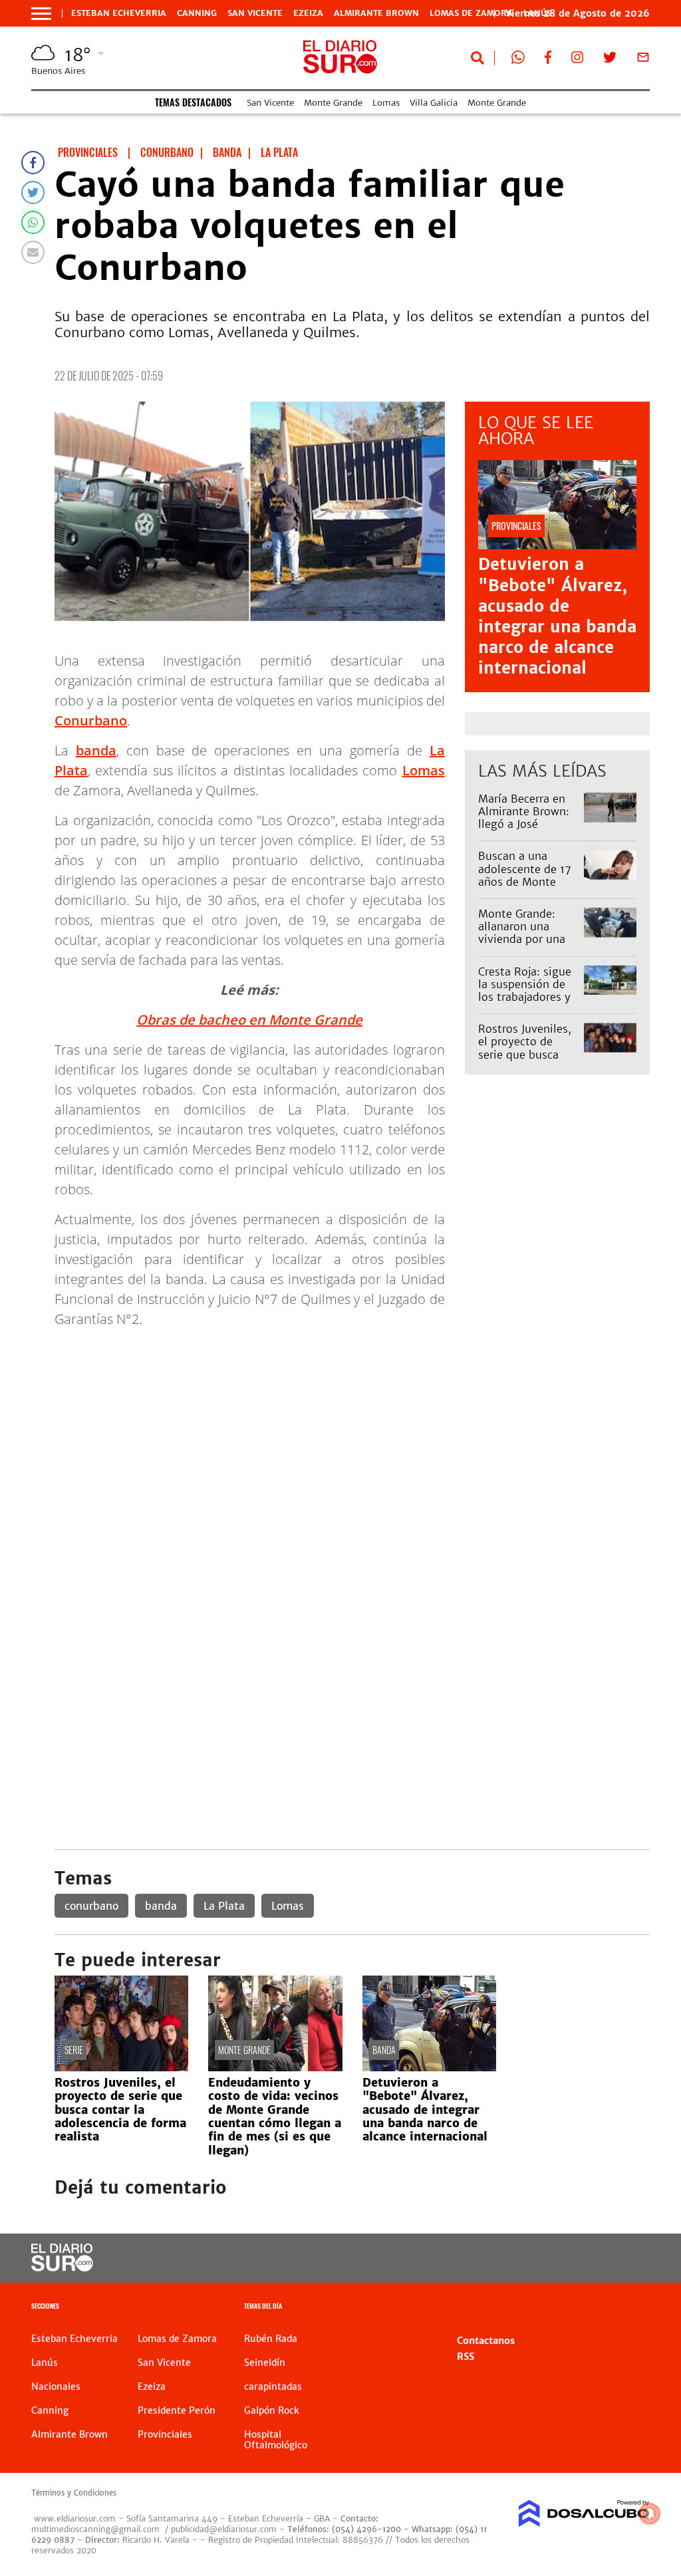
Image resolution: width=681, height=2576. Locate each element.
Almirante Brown (376, 13)
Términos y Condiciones (74, 2493)
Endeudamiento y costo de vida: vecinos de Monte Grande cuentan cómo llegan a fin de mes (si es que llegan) (275, 2117)
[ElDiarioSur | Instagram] (577, 60)
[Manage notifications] (650, 2513)
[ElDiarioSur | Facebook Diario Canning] (548, 60)
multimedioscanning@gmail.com (95, 2529)
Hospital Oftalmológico (276, 2440)
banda (96, 750)
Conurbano (91, 720)
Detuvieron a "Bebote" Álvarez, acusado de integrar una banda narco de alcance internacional (557, 616)
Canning (197, 13)
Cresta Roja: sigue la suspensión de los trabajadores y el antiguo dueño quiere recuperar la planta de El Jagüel (527, 1003)
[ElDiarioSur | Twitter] (610, 60)
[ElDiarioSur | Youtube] (588, 2258)
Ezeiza (308, 13)
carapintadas (273, 2386)
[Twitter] (33, 193)
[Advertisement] (352, 1432)
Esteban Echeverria (119, 13)
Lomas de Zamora (471, 13)
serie (74, 2050)
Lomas (386, 103)
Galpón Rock (272, 2410)
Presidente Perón (177, 2410)
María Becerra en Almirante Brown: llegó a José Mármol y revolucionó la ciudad (524, 831)
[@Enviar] (33, 252)
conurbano (91, 1906)
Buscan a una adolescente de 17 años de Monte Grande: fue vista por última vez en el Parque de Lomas (529, 888)
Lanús (45, 2363)
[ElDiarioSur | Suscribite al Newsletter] (643, 60)
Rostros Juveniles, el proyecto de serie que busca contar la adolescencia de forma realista (525, 1061)
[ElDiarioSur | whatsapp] (518, 60)
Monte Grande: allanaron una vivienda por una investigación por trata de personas (524, 939)
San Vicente (255, 13)
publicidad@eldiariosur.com (224, 2529)
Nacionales (56, 2386)
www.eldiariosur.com (75, 2518)
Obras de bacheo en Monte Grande (249, 1020)
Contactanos (486, 2341)
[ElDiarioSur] (62, 2267)
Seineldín (265, 2363)
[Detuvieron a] (429, 2067)
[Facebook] (33, 163)
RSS (466, 2357)
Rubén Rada (271, 2339)
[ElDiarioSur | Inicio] (635, 2308)
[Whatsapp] (33, 222)
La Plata (224, 1906)
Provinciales (165, 2434)
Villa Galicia (434, 103)
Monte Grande (333, 103)
